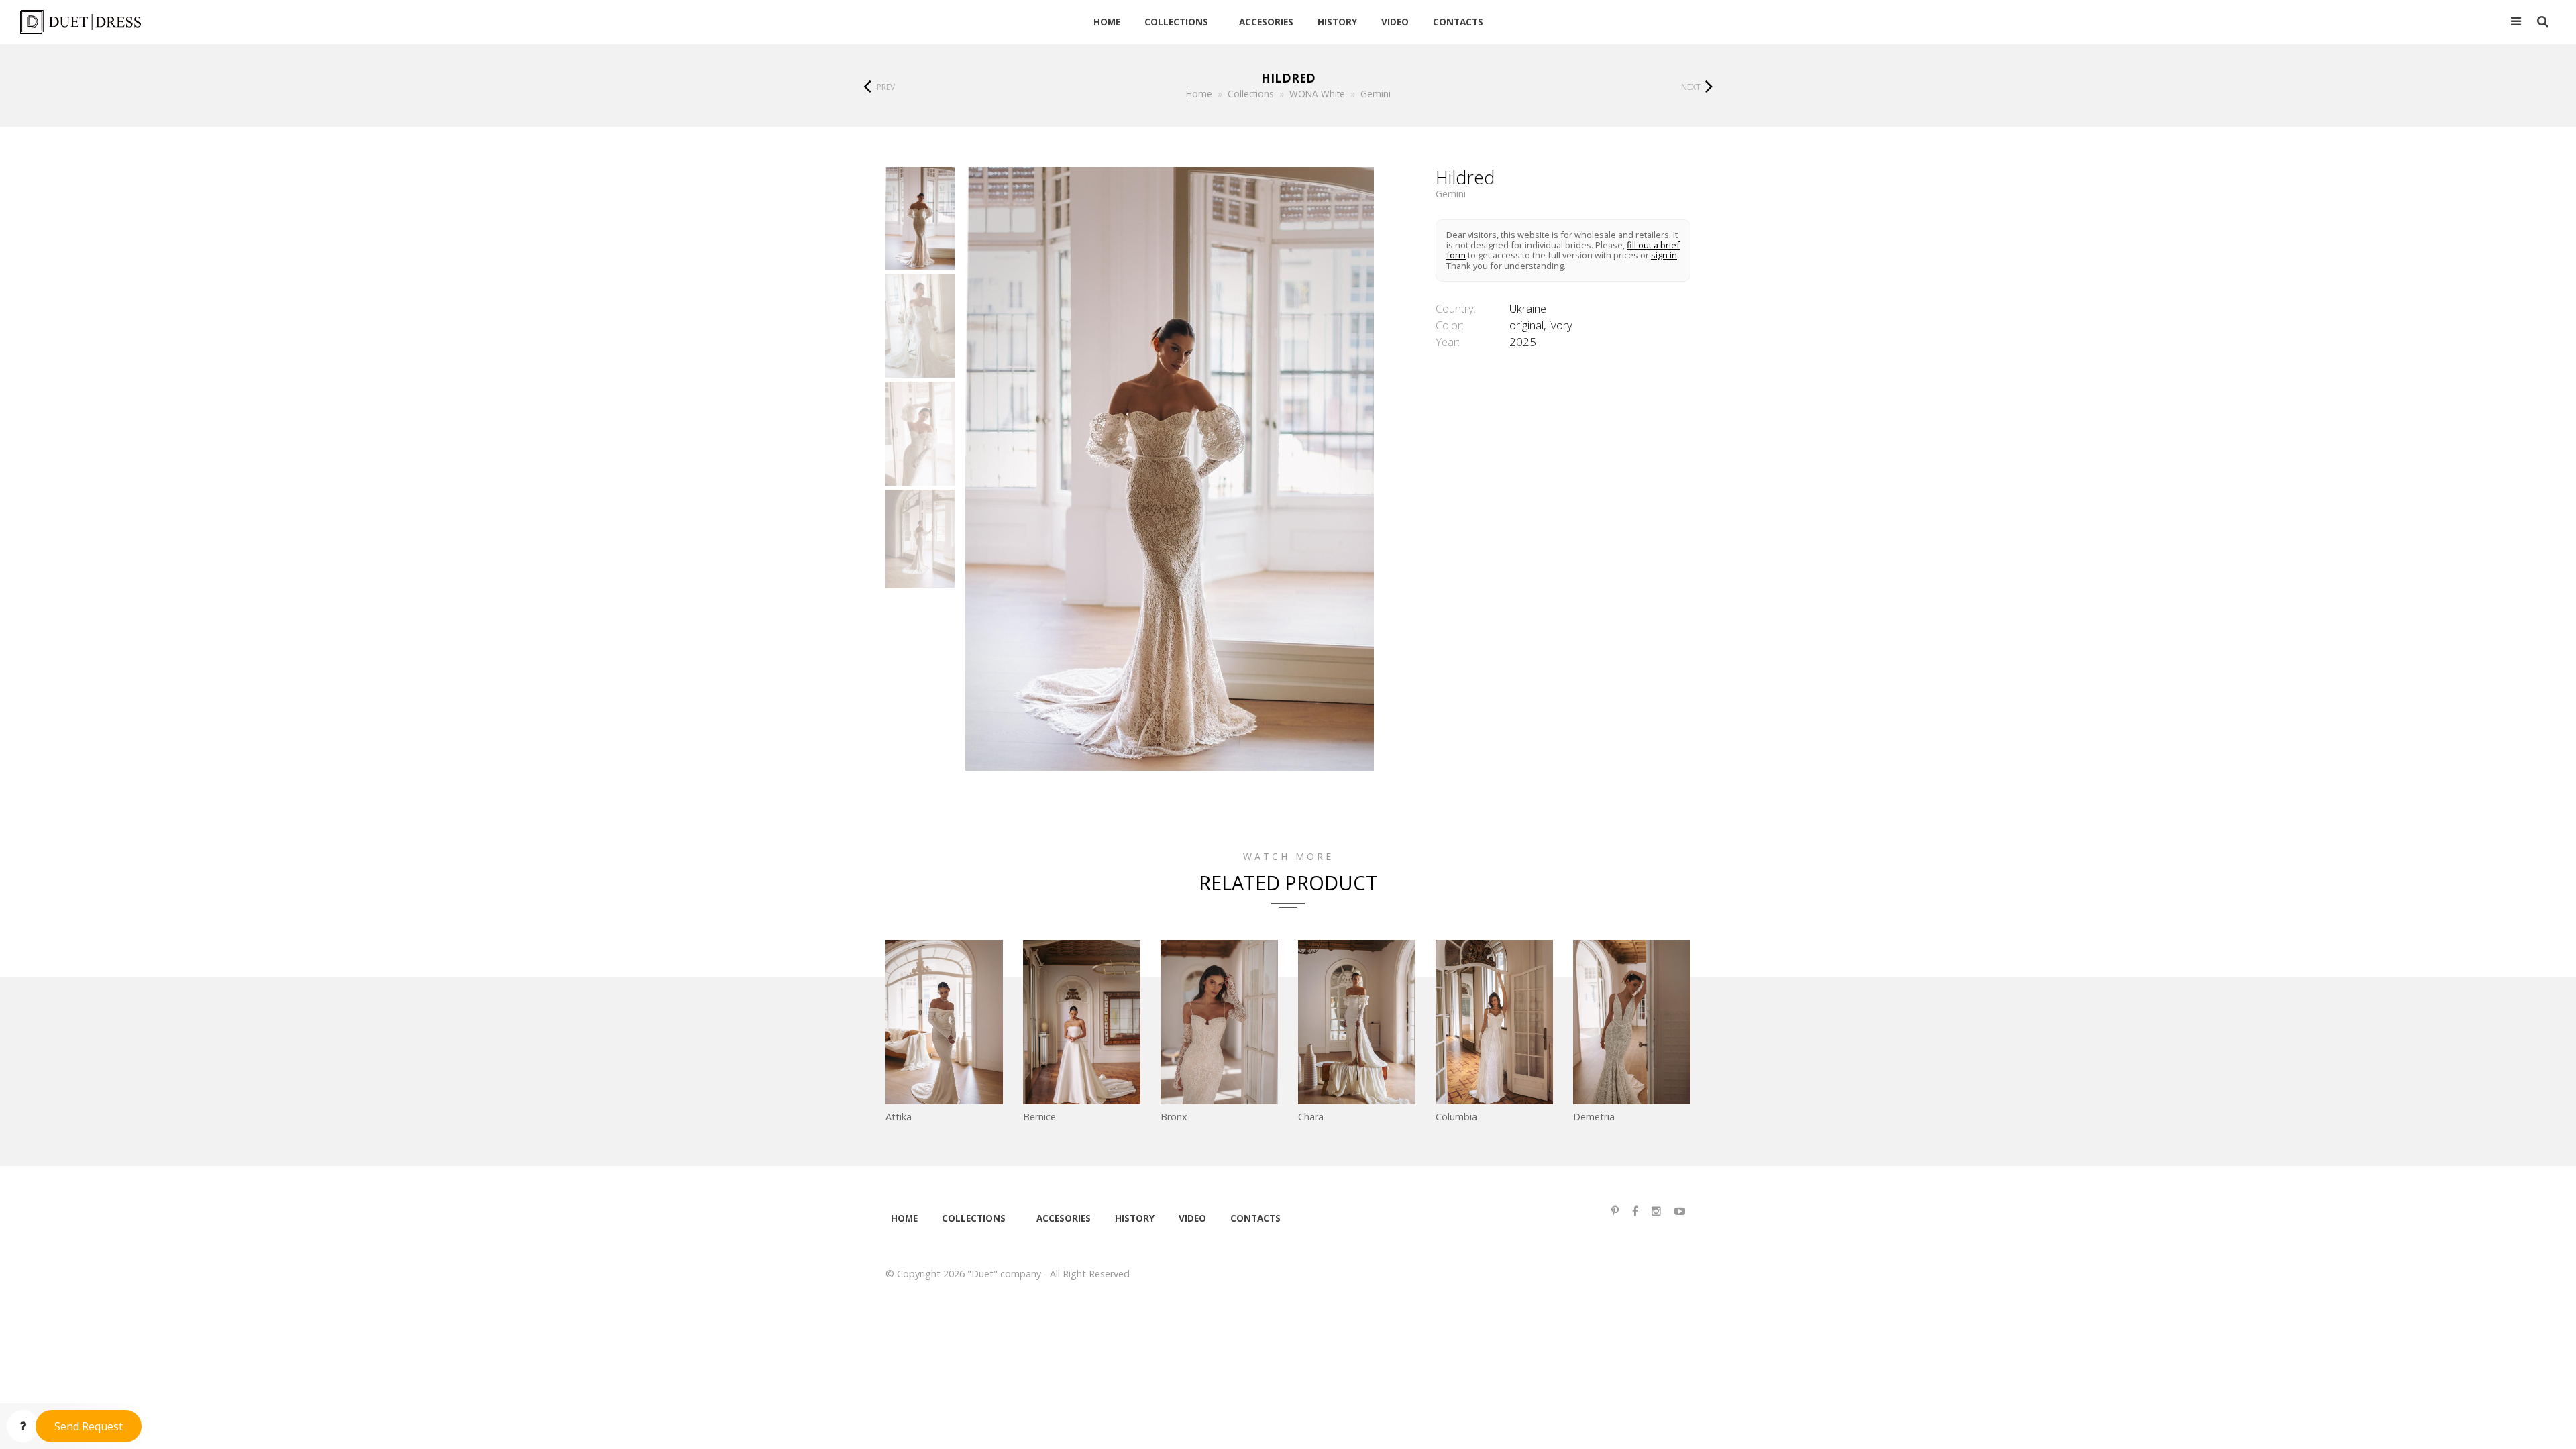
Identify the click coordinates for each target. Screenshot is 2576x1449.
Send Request (89, 1426)
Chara (1311, 1117)
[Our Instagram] (1656, 1211)
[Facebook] (1635, 1211)
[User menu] (2516, 22)
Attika (899, 1117)
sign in (1664, 255)
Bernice (1039, 1117)
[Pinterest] (1615, 1211)
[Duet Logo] (258, 22)
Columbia (1456, 1117)
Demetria (1594, 1117)
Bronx (1174, 1117)
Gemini (1451, 194)
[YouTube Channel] (1680, 1211)
